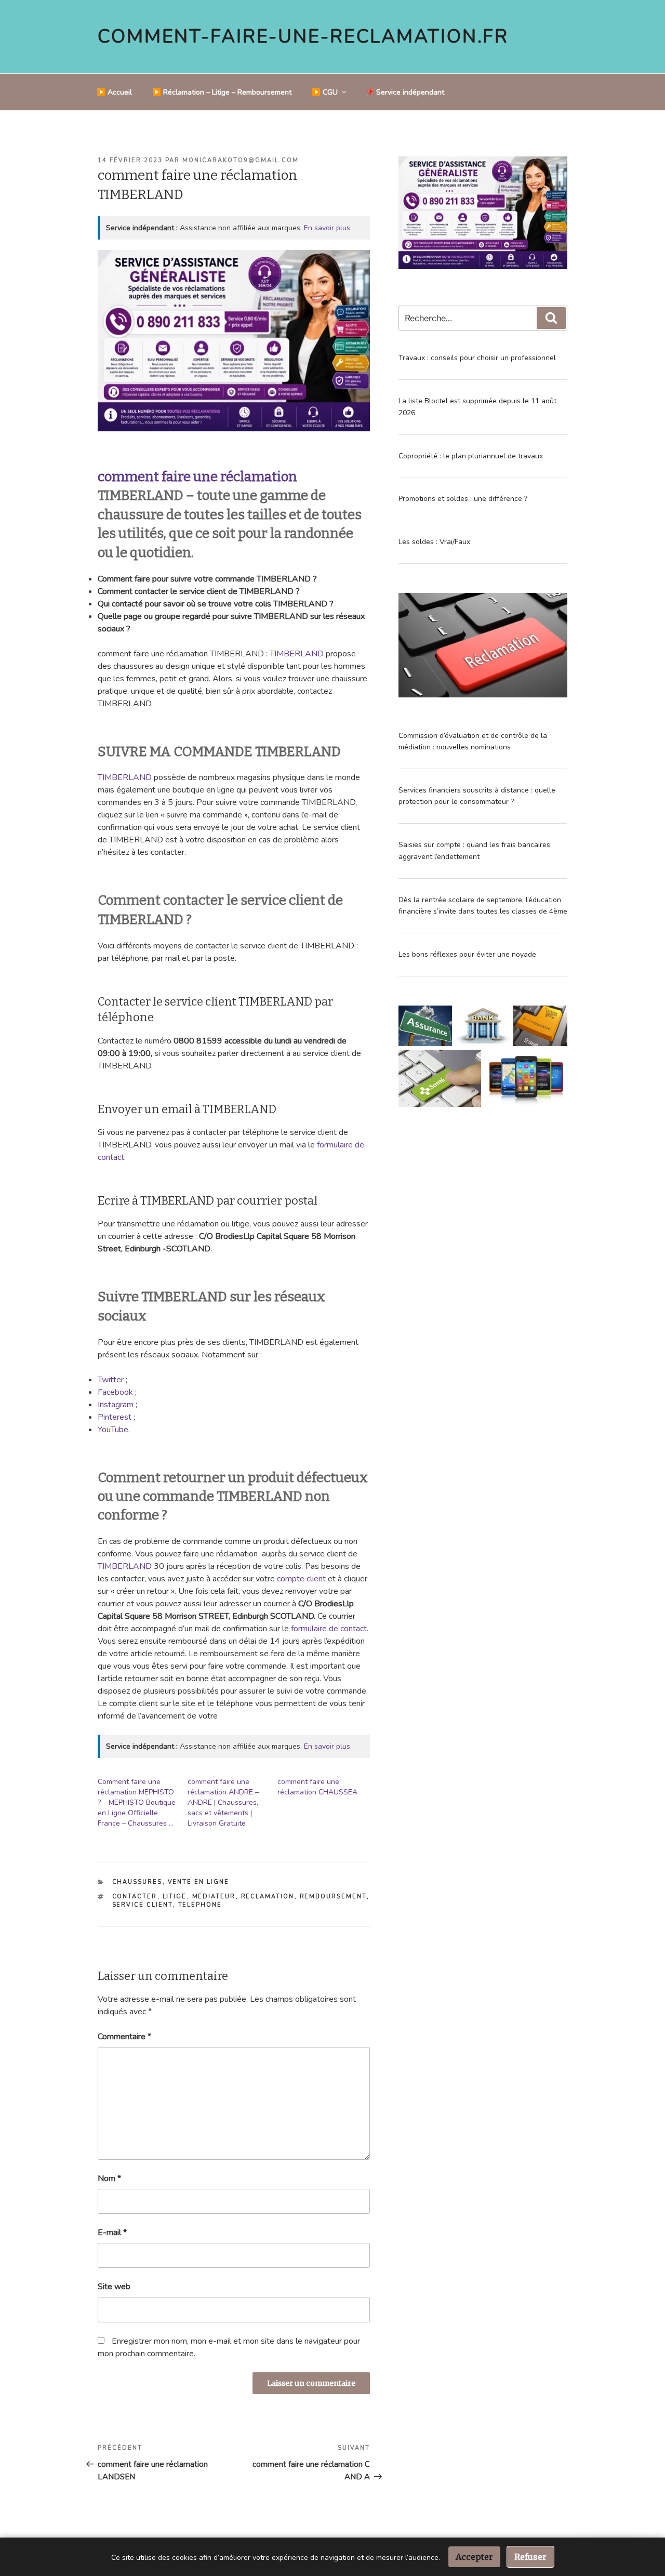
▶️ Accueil (114, 92)
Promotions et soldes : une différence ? (463, 499)
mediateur (214, 1897)
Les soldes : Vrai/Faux (434, 542)
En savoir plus (327, 228)
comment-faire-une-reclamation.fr (303, 37)
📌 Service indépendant (405, 92)
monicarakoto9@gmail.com (241, 160)
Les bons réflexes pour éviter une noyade (467, 954)
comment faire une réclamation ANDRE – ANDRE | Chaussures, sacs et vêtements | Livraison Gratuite (223, 1802)
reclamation (268, 1897)
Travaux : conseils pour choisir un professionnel (477, 358)
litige (175, 1897)
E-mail (112, 2232)
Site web (114, 2287)
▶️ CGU (325, 92)
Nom (109, 2178)
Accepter (474, 2557)
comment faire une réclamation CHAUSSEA (317, 1787)
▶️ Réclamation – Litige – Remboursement (222, 92)
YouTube (113, 1430)
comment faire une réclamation (197, 477)
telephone (200, 1905)
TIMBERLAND (297, 654)
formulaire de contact (329, 1629)
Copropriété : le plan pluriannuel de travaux (471, 456)
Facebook (116, 1392)
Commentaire (124, 2037)
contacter (135, 1897)
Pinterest (115, 1417)
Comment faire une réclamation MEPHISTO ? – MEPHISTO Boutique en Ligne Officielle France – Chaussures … (137, 1802)
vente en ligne (199, 1882)
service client (143, 1905)
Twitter (111, 1380)
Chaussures (137, 1882)
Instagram (116, 1405)
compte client (301, 1579)
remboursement (333, 1897)
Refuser (530, 2557)
